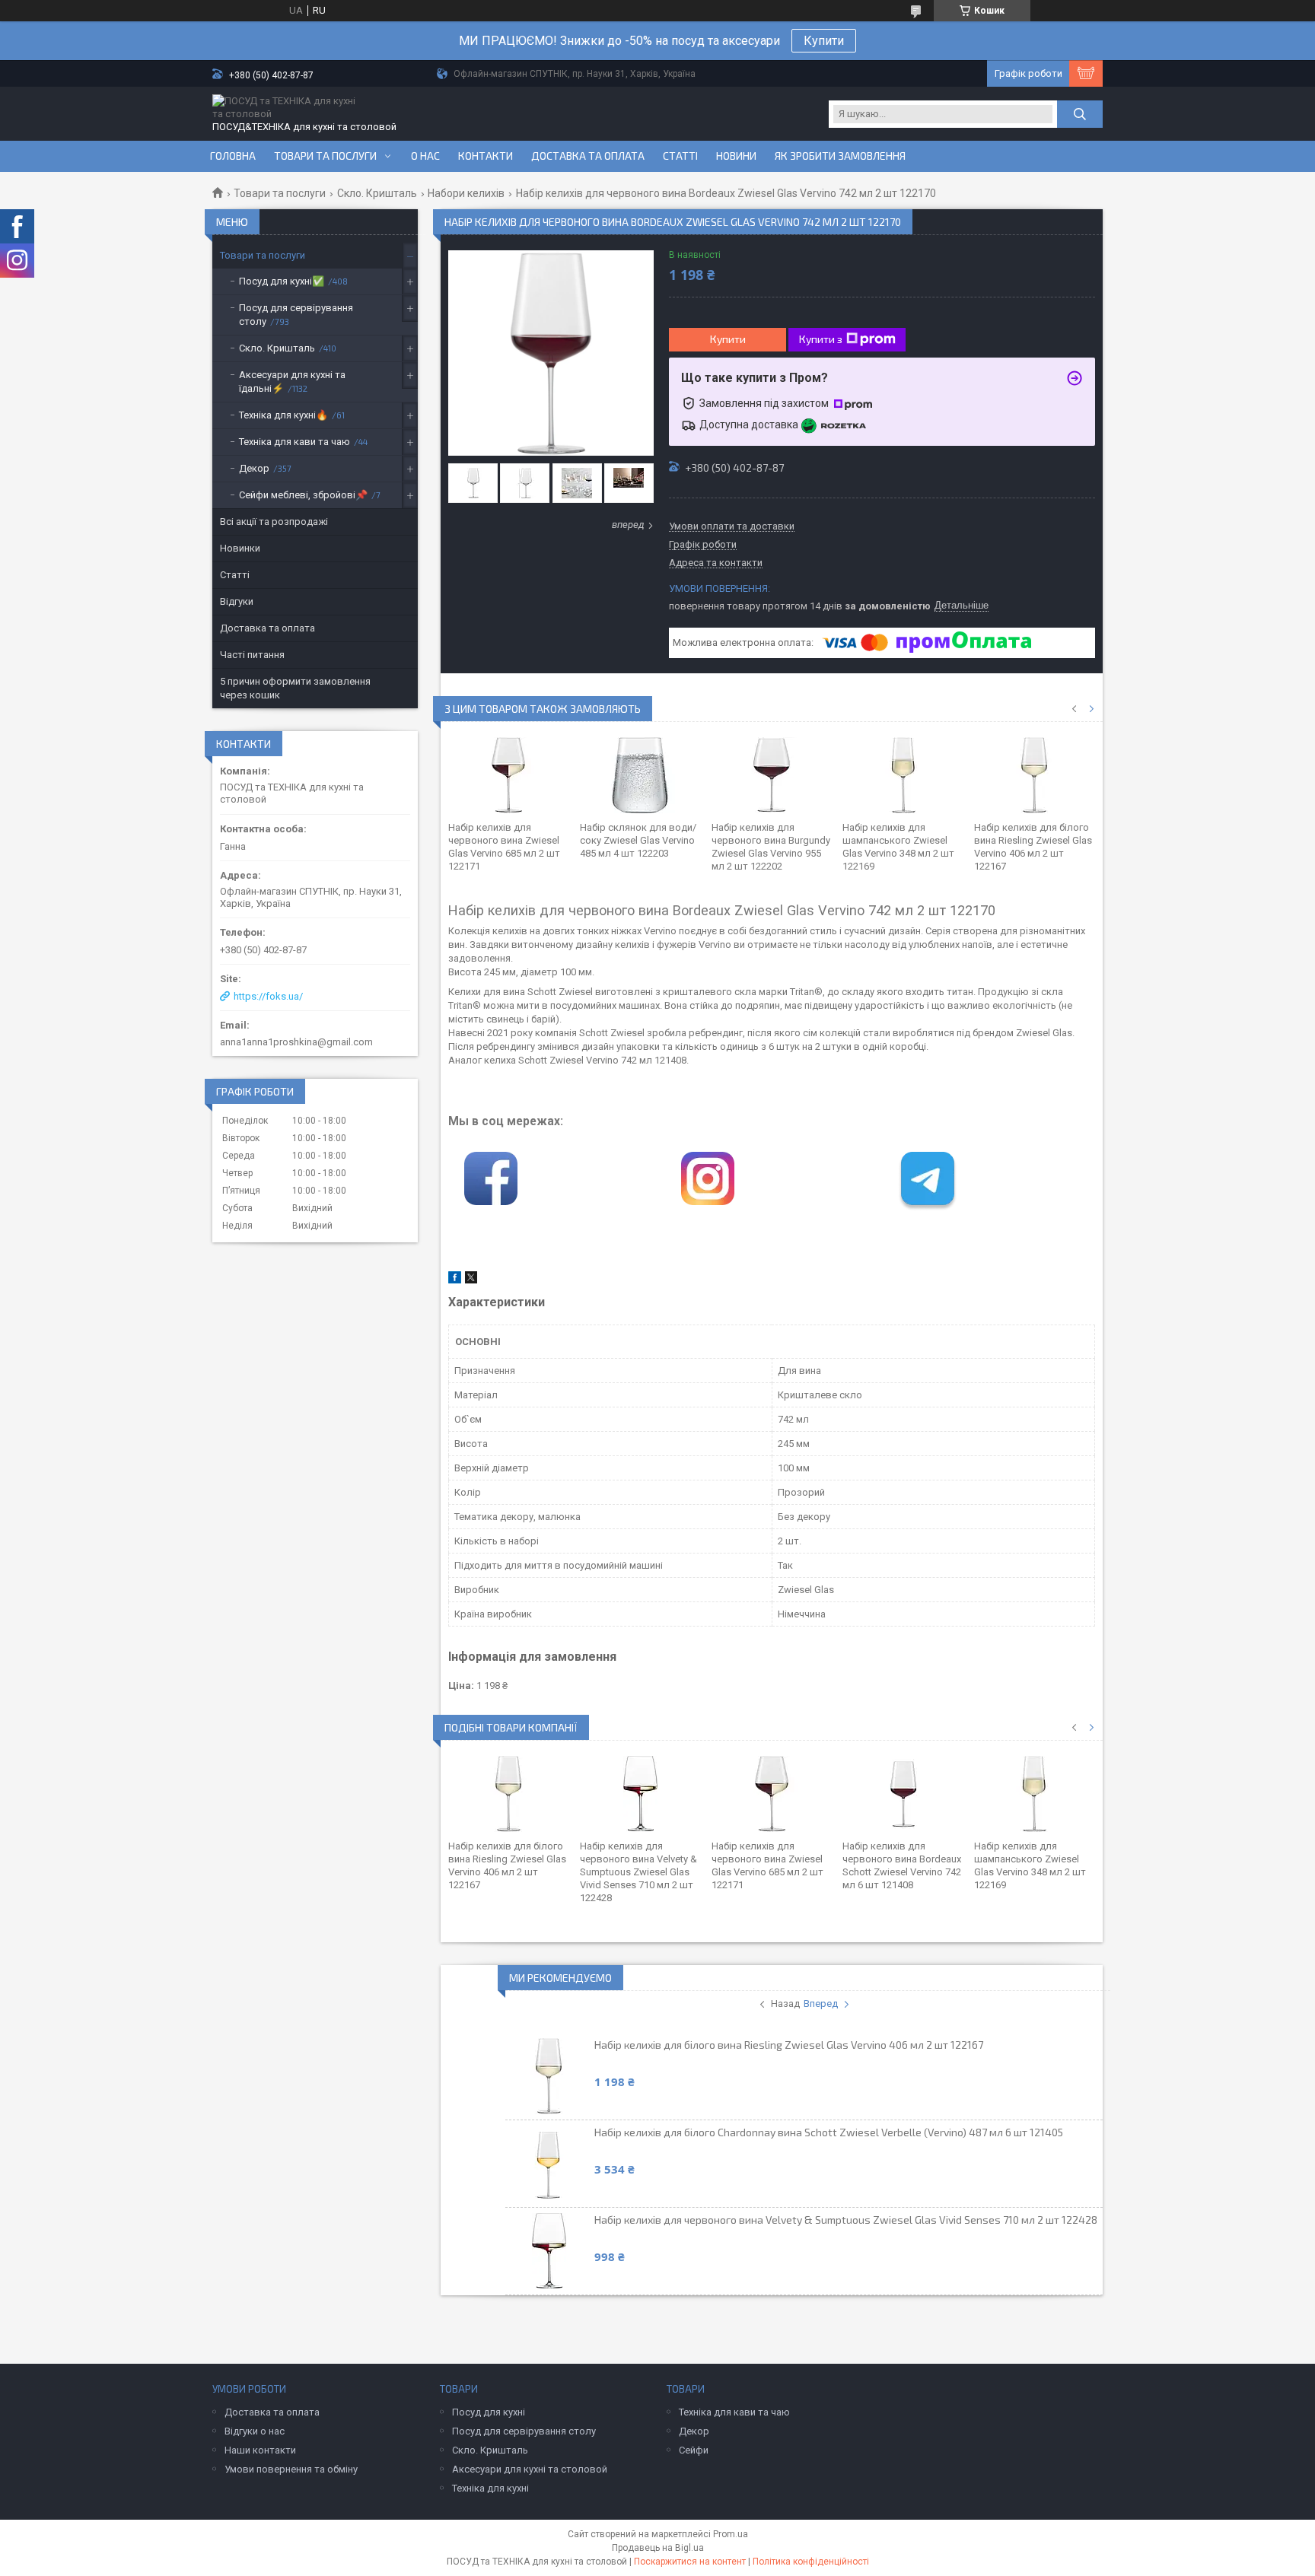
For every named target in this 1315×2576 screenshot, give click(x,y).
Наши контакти (260, 2450)
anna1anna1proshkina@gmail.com (296, 1042)
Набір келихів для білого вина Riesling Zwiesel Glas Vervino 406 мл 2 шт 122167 (789, 2045)
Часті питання (252, 655)
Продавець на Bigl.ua (658, 2548)
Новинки (240, 548)
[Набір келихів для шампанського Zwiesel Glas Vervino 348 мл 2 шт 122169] (903, 775)
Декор (254, 468)
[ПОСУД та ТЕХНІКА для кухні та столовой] (288, 107)
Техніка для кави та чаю (295, 442)
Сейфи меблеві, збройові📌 (303, 495)
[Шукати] (1080, 114)
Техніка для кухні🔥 (283, 415)
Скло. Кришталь (377, 193)
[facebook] (455, 1280)
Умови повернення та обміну (291, 2469)
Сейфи (694, 2450)
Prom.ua (731, 2534)
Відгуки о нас (255, 2431)
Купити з (821, 339)
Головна (233, 156)
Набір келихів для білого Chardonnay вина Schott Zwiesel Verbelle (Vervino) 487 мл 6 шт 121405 (829, 2132)
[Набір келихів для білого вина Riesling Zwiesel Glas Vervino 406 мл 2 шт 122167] (1035, 775)
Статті (680, 156)
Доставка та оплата (588, 156)
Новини (736, 156)
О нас (425, 156)
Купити (824, 41)
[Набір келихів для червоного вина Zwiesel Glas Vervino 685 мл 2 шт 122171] (509, 775)
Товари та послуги (325, 156)
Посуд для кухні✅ (282, 281)
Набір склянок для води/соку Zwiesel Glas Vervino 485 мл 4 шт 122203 (638, 840)
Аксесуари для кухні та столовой (530, 2469)
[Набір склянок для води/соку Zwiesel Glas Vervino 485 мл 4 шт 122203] (640, 775)
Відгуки (237, 601)
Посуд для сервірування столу (296, 315)
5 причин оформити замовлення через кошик (295, 688)
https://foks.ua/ (268, 996)
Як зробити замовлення (840, 156)
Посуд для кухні (489, 2412)
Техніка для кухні (490, 2488)
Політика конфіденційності (811, 2562)
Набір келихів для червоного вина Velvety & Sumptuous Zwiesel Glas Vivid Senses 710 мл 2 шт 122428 (638, 1872)
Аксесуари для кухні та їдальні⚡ (292, 382)
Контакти (486, 156)
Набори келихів (466, 193)
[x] (471, 1280)
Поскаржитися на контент (690, 2562)
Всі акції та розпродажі (274, 522)
